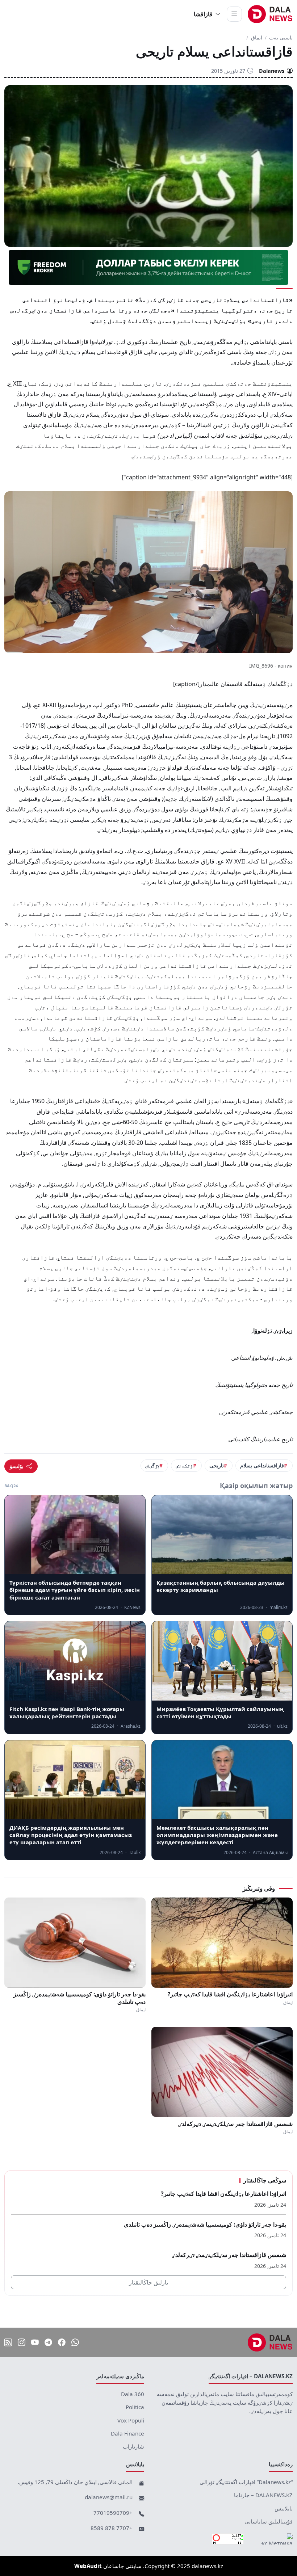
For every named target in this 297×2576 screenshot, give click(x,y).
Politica (135, 2407)
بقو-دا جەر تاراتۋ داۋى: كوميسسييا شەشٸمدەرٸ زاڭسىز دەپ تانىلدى (80, 1998)
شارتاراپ (133, 2446)
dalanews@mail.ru (109, 2497)
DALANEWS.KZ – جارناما (263, 2495)
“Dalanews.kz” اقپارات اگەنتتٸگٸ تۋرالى (246, 2482)
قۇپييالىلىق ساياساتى (269, 2521)
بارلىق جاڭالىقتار (148, 2282)
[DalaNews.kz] (270, 2342)
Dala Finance (127, 2433)
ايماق (257, 37)
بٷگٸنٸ (152, 1465)
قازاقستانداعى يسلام (262, 1465)
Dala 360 (133, 2394)
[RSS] (8, 2342)
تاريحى (217, 1465)
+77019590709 (113, 2513)
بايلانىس (284, 2508)
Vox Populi (131, 2420)
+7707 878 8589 (112, 2528)
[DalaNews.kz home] (270, 14)
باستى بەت (281, 37)
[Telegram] (48, 2342)
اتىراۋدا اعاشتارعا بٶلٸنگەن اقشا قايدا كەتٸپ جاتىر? (230, 1994)
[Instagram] (22, 2342)
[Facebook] (62, 2342)
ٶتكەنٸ (184, 1465)
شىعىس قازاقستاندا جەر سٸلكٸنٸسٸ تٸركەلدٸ (235, 2124)
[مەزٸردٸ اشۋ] (234, 14)
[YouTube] (35, 2342)
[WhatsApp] (75, 2342)
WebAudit (88, 2566)
